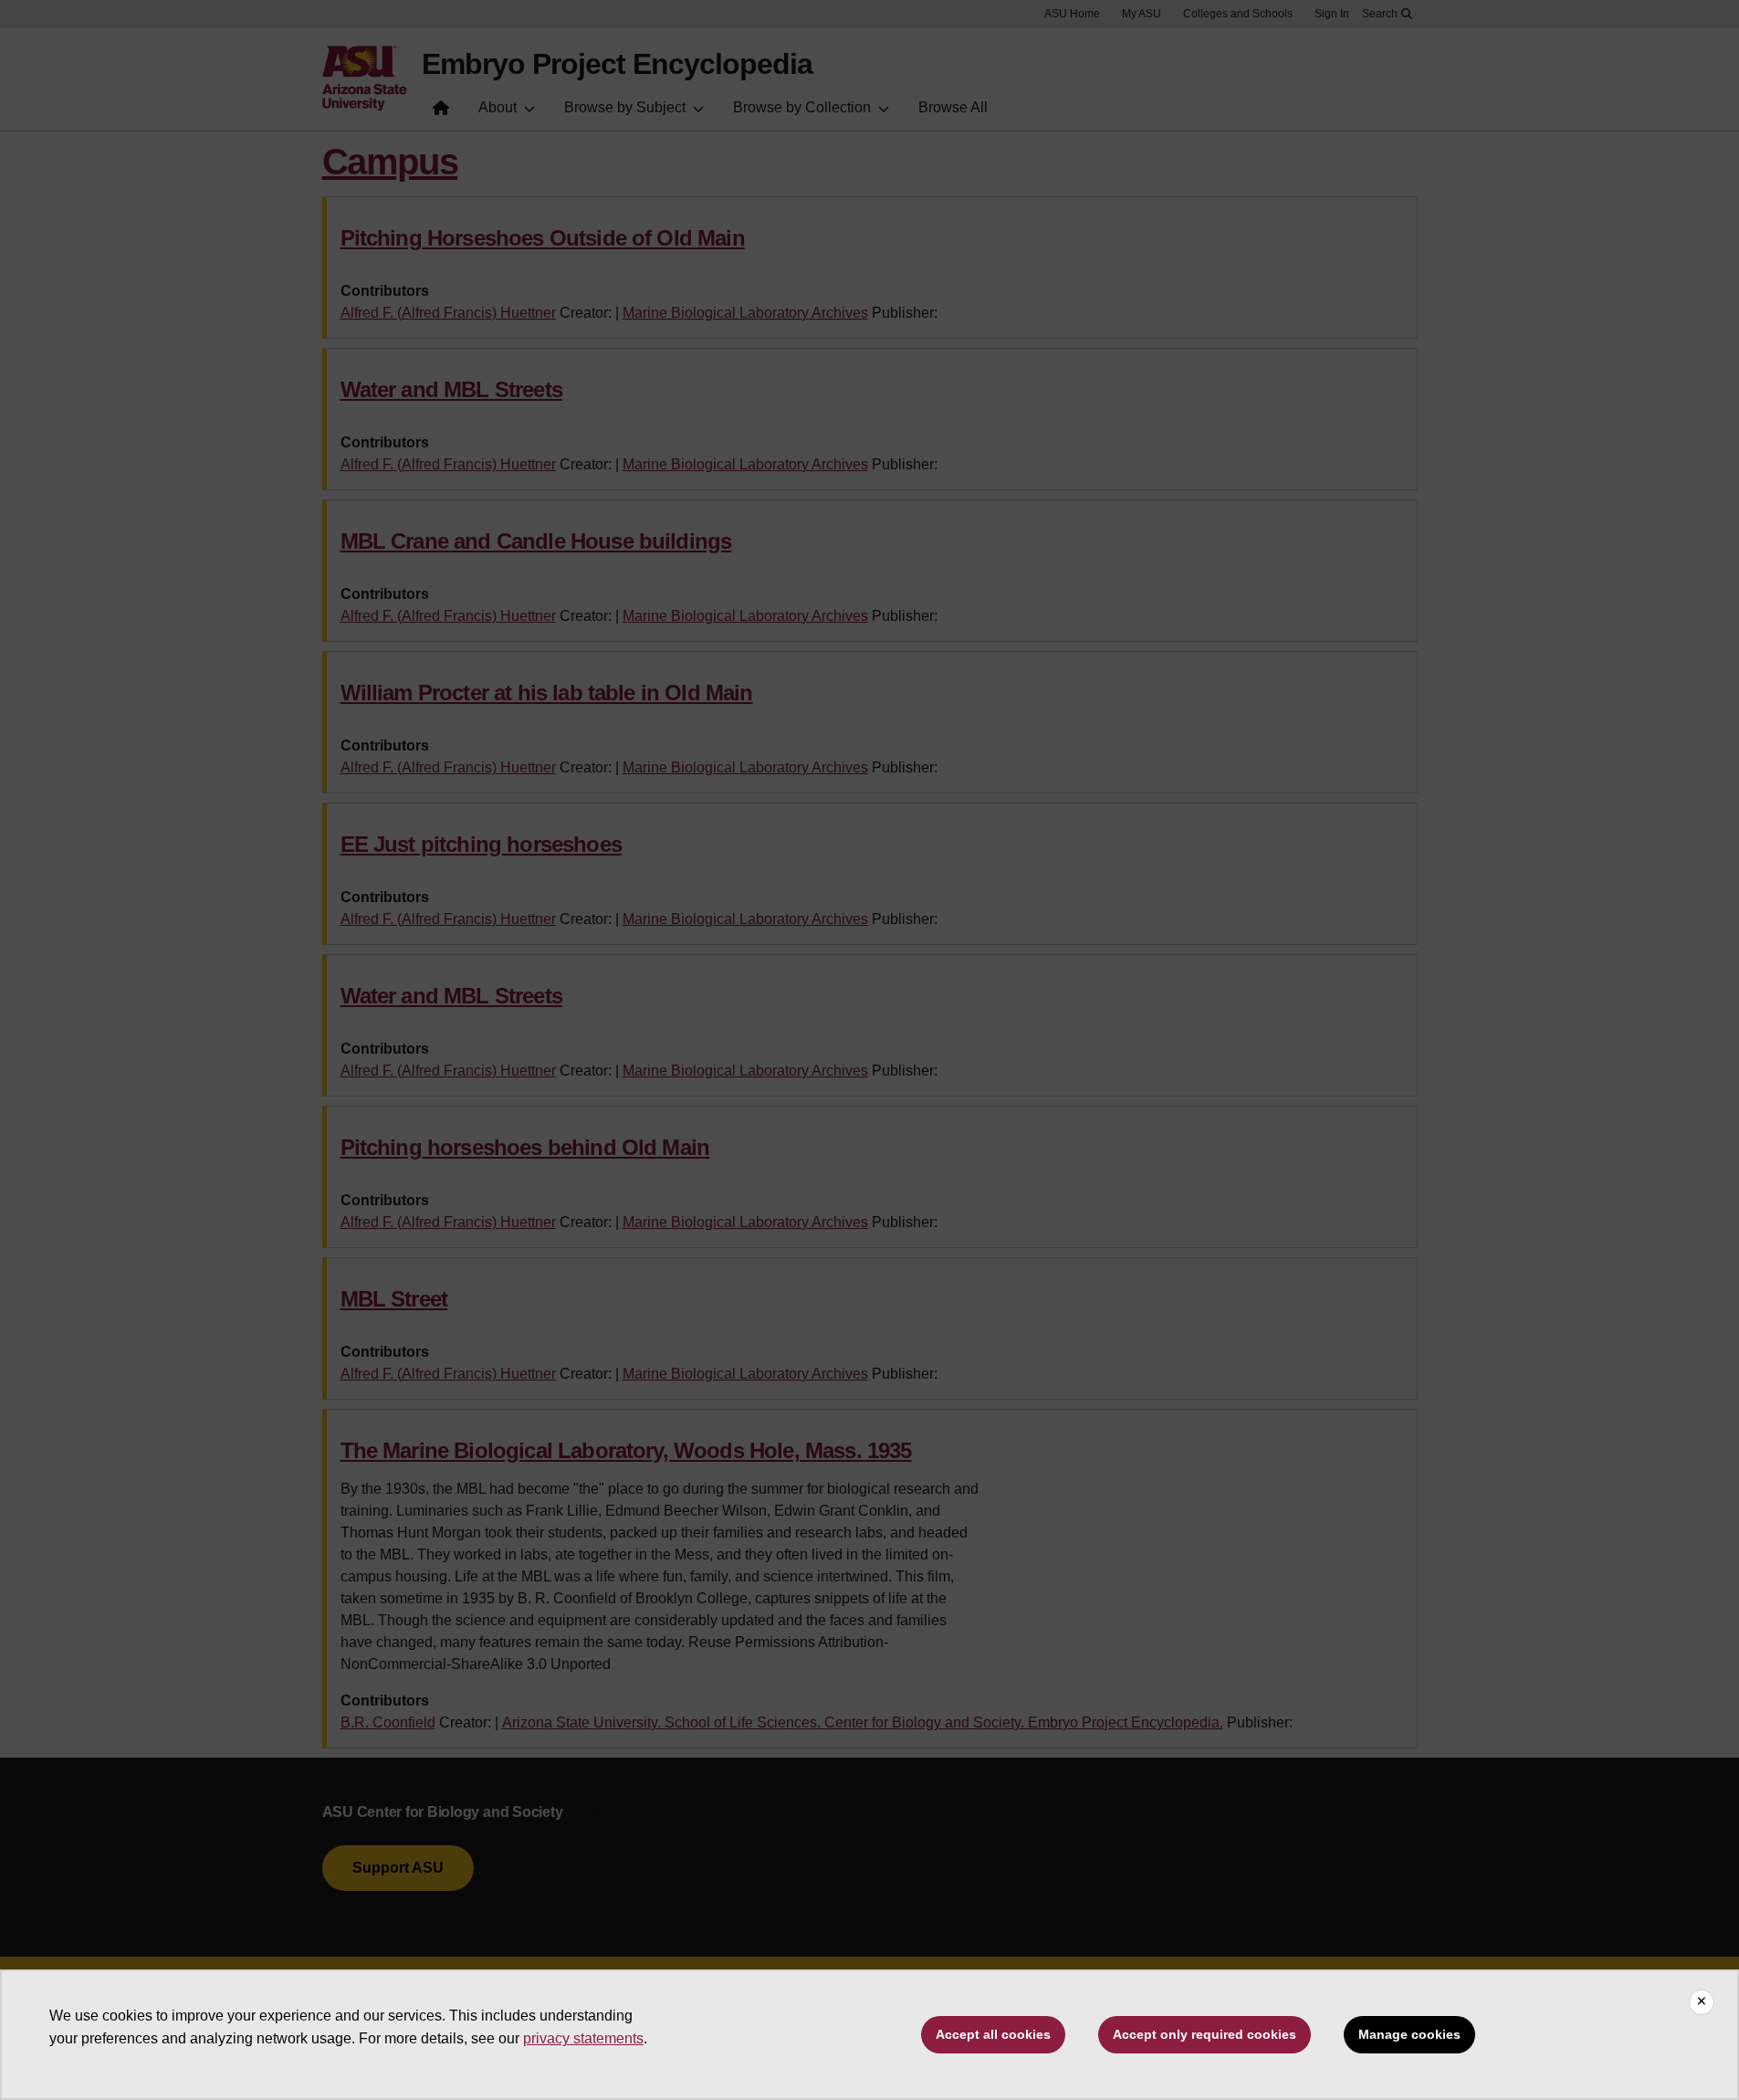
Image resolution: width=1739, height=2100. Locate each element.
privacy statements (583, 2038)
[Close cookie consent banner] (1702, 2002)
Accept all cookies (993, 2034)
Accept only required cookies (1205, 2034)
